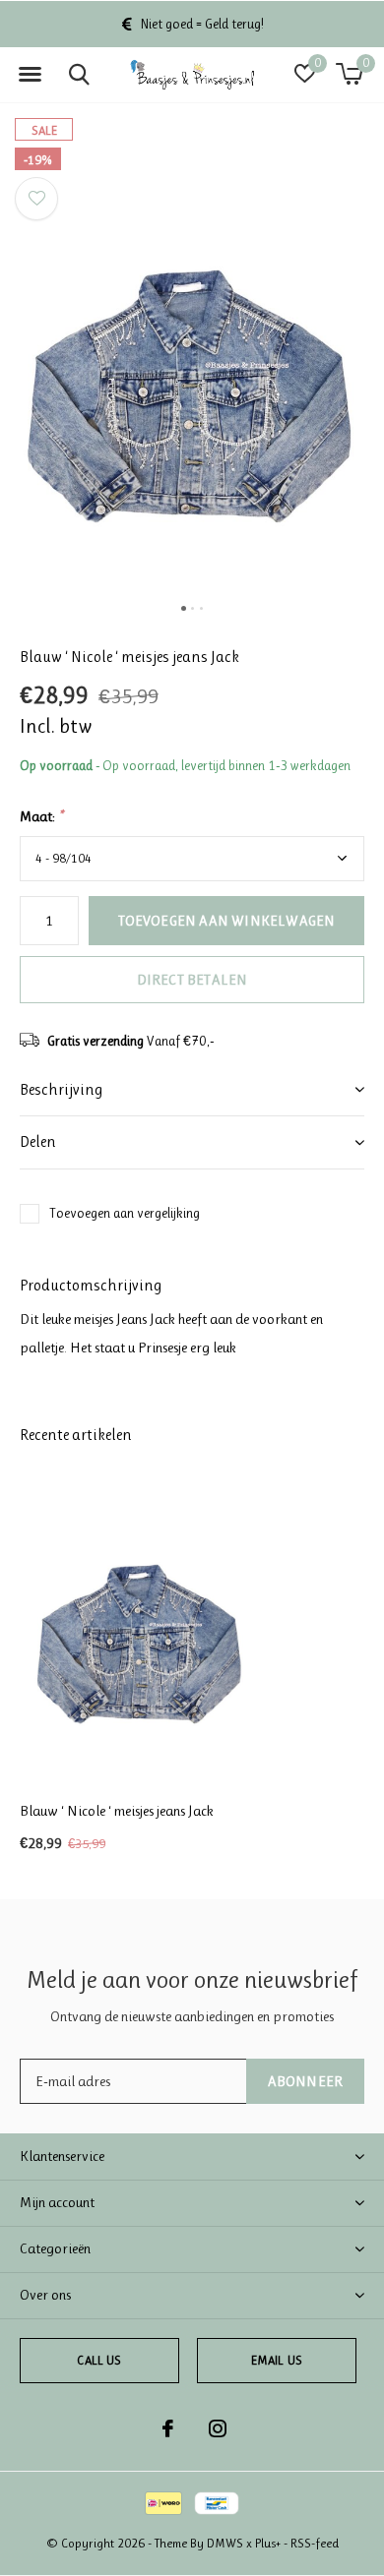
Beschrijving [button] (61, 1089)
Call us (99, 2360)
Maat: (41, 816)
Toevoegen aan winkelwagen (227, 921)
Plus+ (268, 2543)
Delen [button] (38, 1141)
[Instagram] (218, 2428)
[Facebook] (168, 2428)
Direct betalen (192, 980)
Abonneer (306, 2081)
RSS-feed (315, 2543)
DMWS (225, 2543)
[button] (30, 75)
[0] (349, 74)
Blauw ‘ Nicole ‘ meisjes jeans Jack (117, 1811)
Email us (277, 2360)
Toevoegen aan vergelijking (125, 1213)
